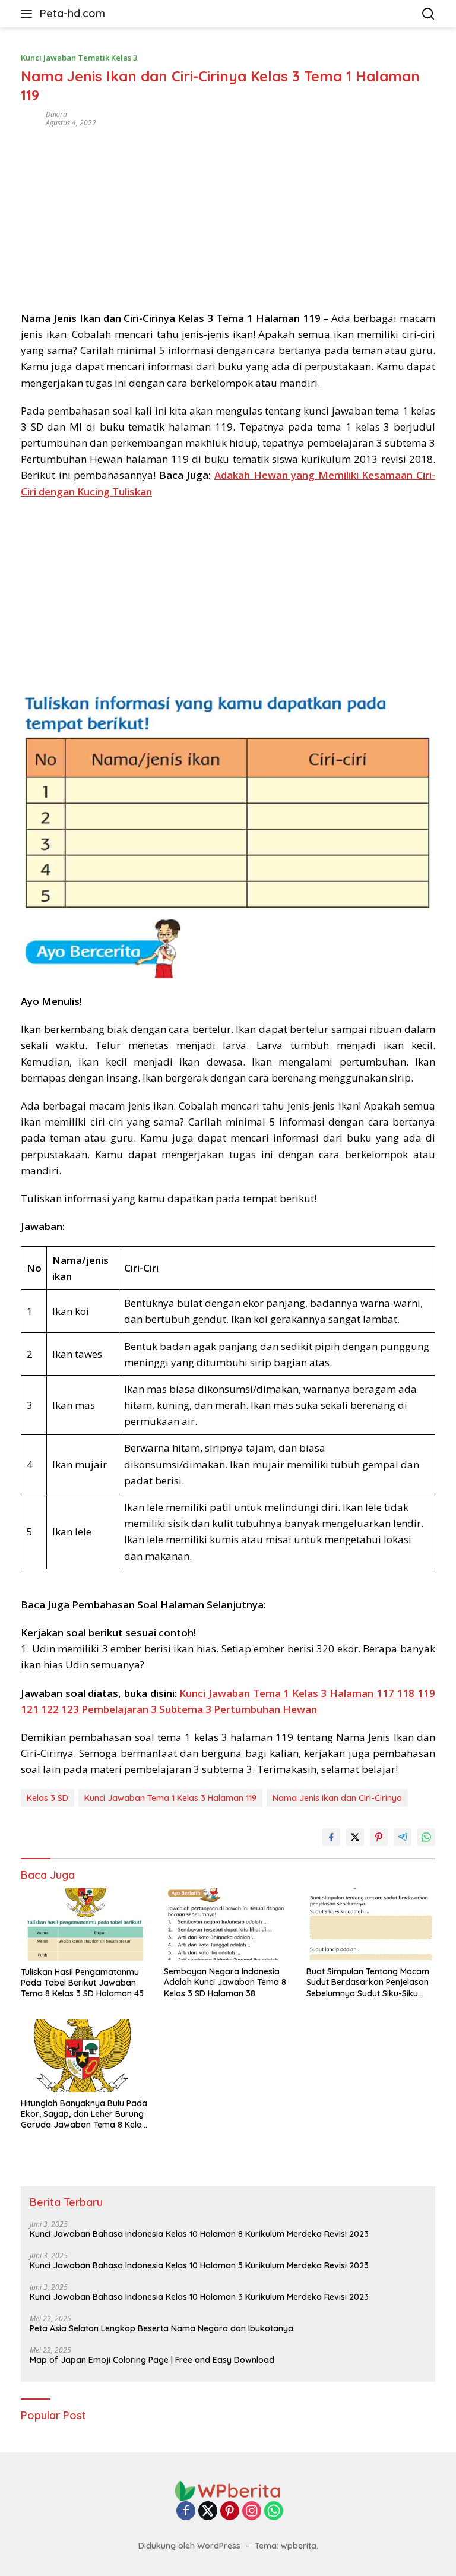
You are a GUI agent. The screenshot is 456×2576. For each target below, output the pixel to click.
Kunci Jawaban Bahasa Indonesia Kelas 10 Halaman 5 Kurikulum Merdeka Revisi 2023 (199, 2265)
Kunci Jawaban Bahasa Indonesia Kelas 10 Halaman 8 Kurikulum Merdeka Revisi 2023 (199, 2234)
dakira (56, 114)
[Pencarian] (428, 14)
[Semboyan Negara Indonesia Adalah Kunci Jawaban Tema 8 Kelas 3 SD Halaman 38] (228, 1924)
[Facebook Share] (331, 1837)
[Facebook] (186, 2512)
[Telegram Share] (403, 1837)
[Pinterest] (230, 2512)
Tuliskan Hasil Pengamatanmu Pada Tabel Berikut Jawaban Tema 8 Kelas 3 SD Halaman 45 (82, 1983)
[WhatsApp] (274, 2512)
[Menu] (29, 14)
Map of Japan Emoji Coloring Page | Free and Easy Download (152, 2360)
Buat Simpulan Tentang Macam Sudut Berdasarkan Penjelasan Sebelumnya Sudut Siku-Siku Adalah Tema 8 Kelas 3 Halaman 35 (370, 1982)
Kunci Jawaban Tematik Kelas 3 (79, 58)
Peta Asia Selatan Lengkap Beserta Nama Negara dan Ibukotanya (161, 2328)
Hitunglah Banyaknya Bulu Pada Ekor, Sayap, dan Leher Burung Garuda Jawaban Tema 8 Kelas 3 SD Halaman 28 (84, 2114)
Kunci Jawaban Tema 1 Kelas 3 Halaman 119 (170, 1798)
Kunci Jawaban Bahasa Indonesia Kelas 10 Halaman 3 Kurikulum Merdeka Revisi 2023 (199, 2297)
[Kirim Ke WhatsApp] (426, 1837)
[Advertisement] (228, 215)
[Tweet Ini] (355, 1837)
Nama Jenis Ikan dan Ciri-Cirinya (337, 1798)
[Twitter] (208, 2512)
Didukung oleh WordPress (189, 2546)
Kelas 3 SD (47, 1798)
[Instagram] (252, 2512)
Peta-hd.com (72, 13)
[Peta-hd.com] (228, 2490)
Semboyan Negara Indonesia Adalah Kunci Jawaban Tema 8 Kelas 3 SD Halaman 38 (225, 1982)
